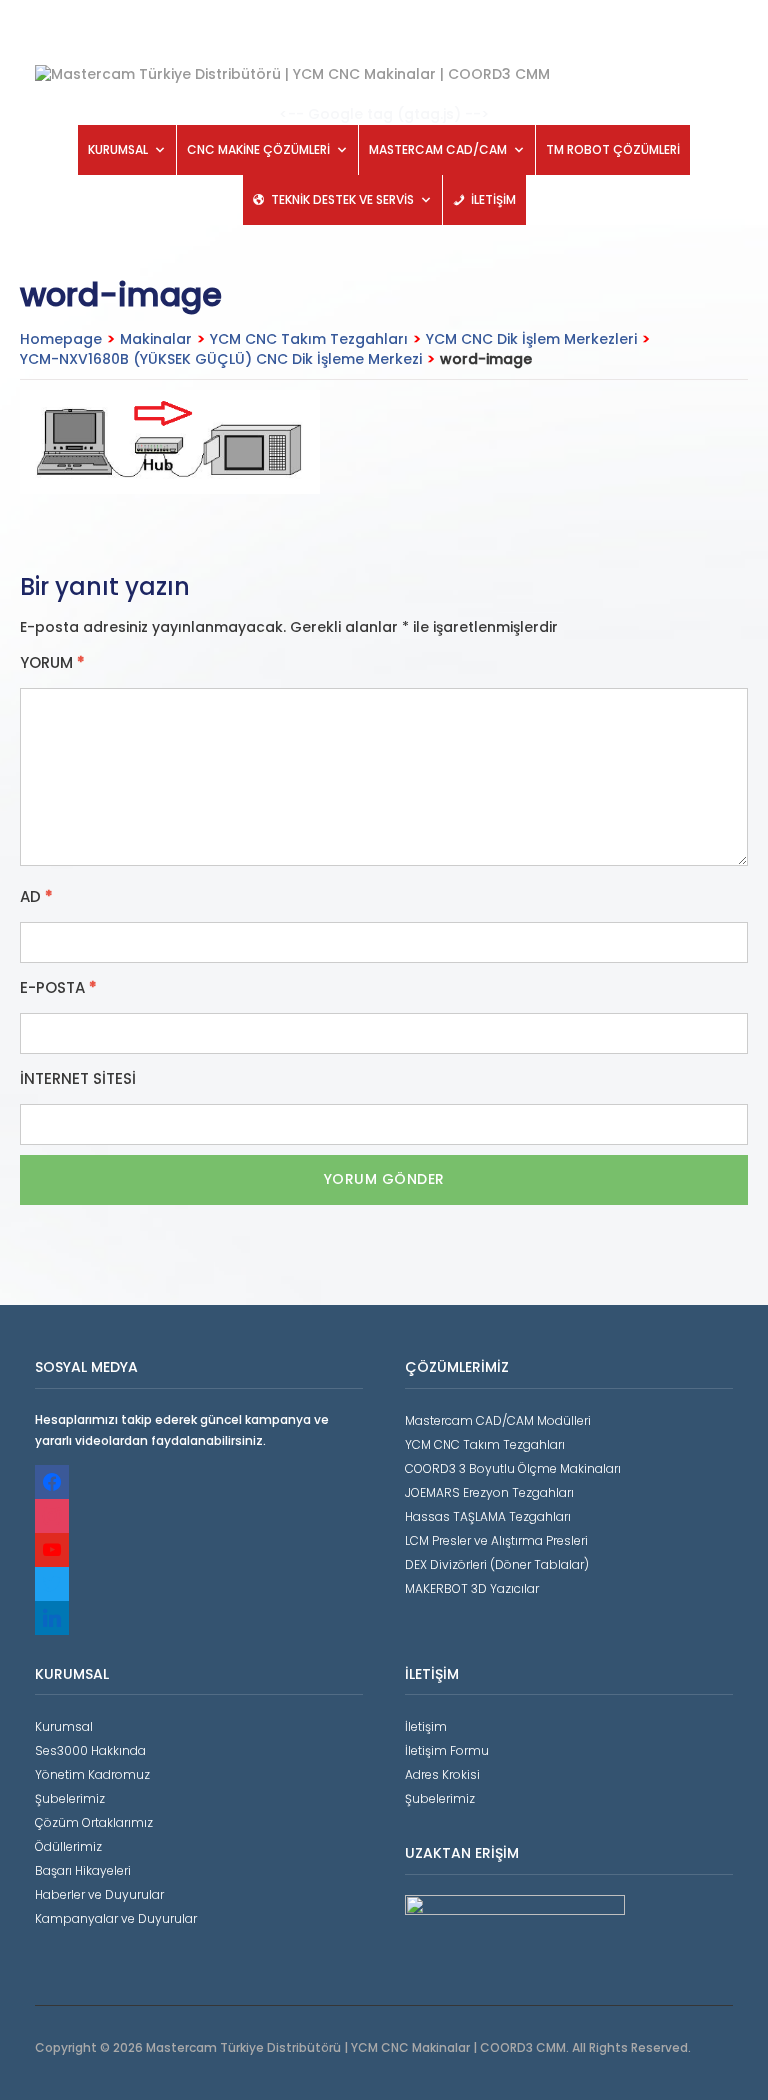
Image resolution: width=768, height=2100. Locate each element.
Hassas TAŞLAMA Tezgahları (488, 1516)
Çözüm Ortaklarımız (94, 1822)
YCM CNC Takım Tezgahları (309, 339)
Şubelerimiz (70, 1798)
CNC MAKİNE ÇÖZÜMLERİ (258, 149)
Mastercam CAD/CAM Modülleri (498, 1420)
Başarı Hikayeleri (83, 1870)
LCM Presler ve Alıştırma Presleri (496, 1540)
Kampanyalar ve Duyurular (116, 1918)
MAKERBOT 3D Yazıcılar (472, 1588)
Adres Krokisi (442, 1774)
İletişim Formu (447, 1750)
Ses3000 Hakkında (90, 1750)
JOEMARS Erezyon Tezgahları (489, 1492)
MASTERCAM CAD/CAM (438, 149)
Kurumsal (64, 1726)
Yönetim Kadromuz (92, 1774)
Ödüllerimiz (68, 1846)
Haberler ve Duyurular (99, 1894)
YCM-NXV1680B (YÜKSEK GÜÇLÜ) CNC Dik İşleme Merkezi (221, 359)
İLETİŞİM (493, 199)
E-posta (58, 988)
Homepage (61, 339)
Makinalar (156, 339)
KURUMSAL (118, 149)
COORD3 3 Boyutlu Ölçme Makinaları (513, 1468)
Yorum (52, 663)
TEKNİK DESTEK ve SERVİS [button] (342, 199)
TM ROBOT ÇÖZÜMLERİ (613, 149)
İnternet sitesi (78, 1079)
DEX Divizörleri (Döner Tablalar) (497, 1564)
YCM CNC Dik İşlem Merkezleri (531, 339)
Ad (36, 897)
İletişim (426, 1726)
